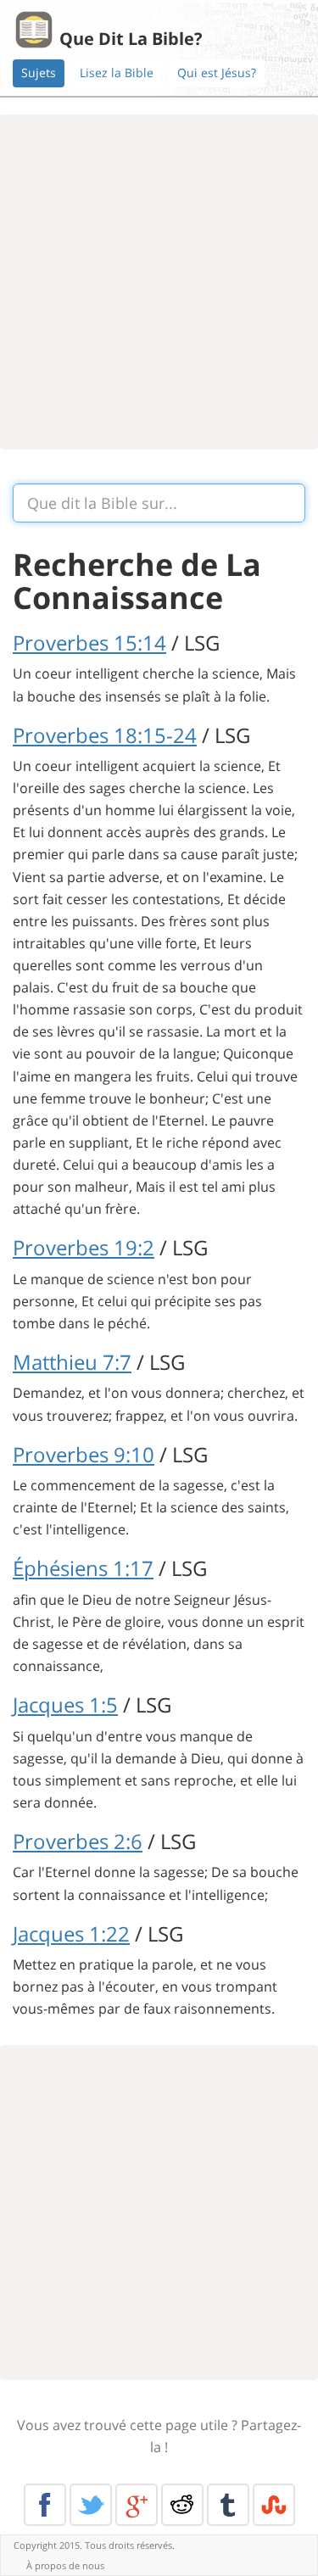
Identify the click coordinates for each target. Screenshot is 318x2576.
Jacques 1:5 (65, 1704)
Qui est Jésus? (217, 73)
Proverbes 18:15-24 (105, 735)
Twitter (91, 2505)
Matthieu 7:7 (72, 1362)
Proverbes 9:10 (84, 1454)
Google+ (137, 2505)
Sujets (39, 73)
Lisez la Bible (117, 73)
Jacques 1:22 (71, 1933)
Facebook (45, 2505)
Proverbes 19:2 (84, 1247)
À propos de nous (65, 2565)
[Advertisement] (159, 282)
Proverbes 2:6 (78, 1841)
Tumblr (228, 2505)
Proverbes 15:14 (89, 643)
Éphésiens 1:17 (83, 1568)
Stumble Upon (274, 2505)
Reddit (182, 2505)
